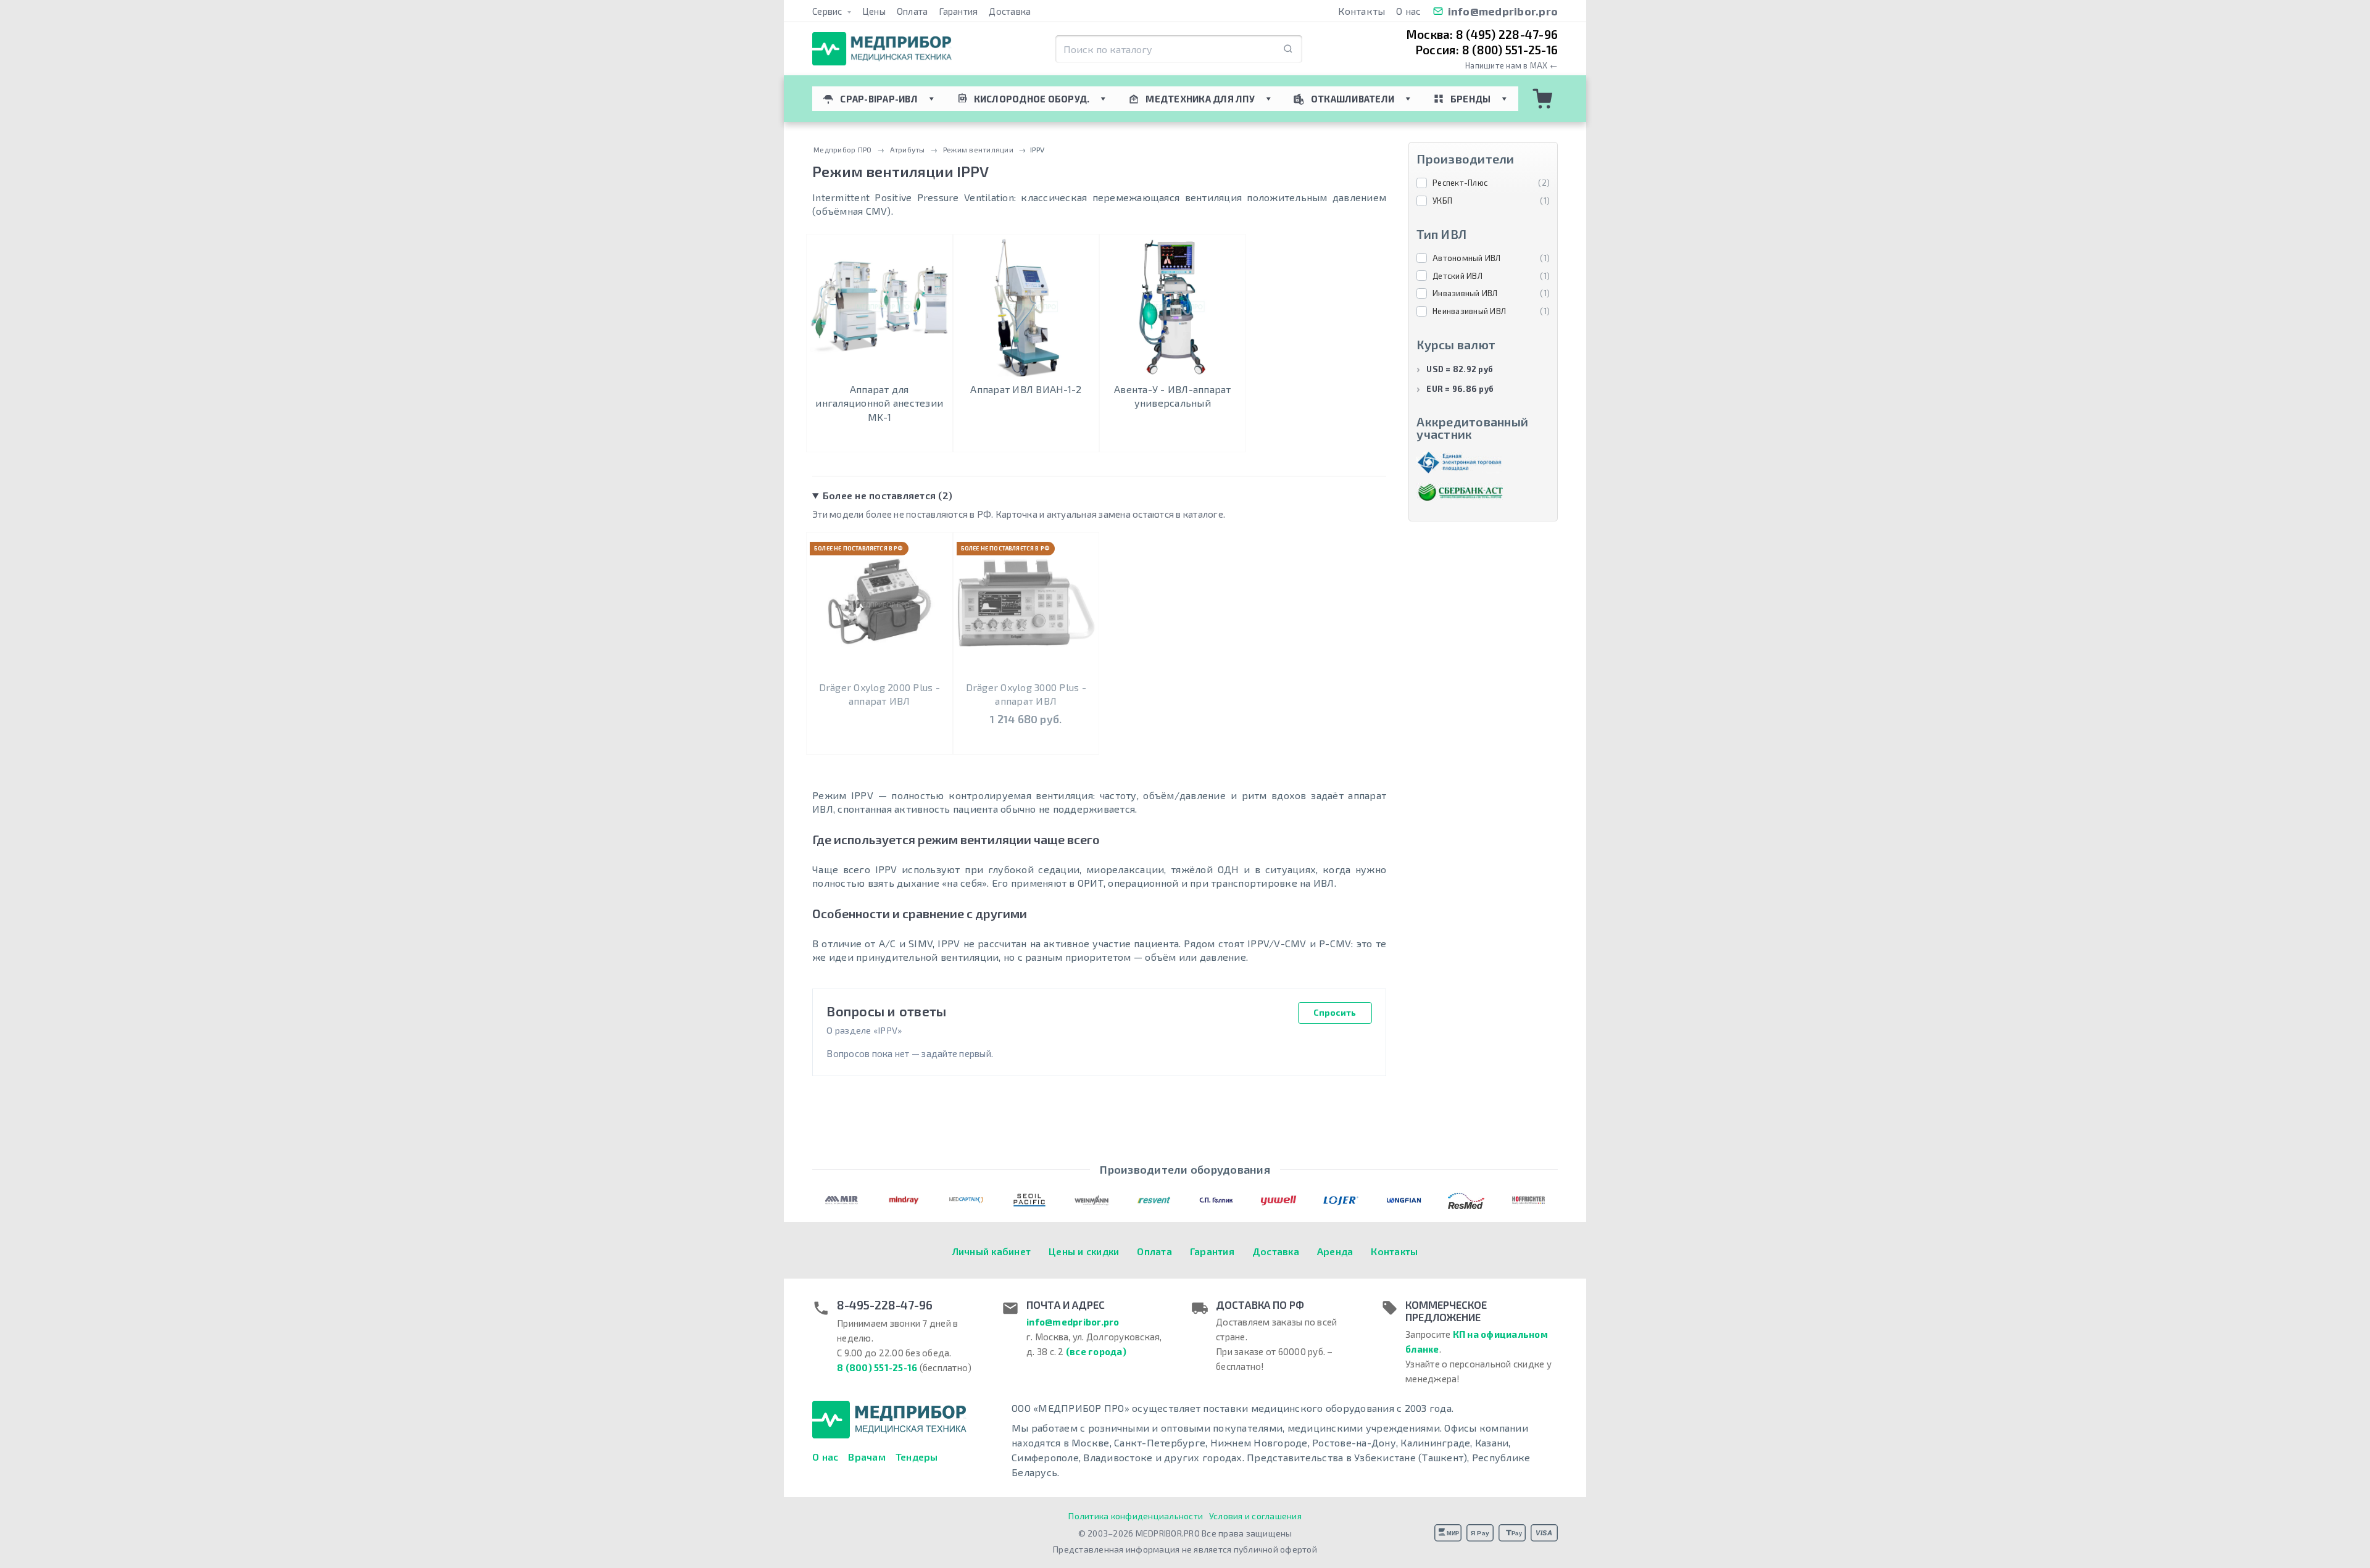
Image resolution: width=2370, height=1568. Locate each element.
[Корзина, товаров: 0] (1543, 99)
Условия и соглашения (1255, 1516)
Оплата (913, 11)
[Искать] (1288, 49)
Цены (874, 11)
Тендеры (917, 1457)
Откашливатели (1353, 99)
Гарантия (958, 11)
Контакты (1362, 11)
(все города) (1096, 1351)
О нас (1408, 11)
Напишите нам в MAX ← (1511, 66)
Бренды (1471, 99)
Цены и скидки (1084, 1251)
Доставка (1010, 11)
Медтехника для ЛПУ (1200, 99)
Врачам (867, 1457)
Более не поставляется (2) (888, 495)
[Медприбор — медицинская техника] (882, 49)
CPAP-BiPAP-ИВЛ (879, 99)
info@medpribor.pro (1503, 11)
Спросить (1335, 1012)
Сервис (828, 11)
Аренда (1335, 1251)
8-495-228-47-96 (885, 1305)
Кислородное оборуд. (1032, 99)
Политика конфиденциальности (1136, 1516)
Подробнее (879, 440)
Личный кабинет (992, 1251)
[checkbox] (1483, 183)
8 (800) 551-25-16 (877, 1367)
